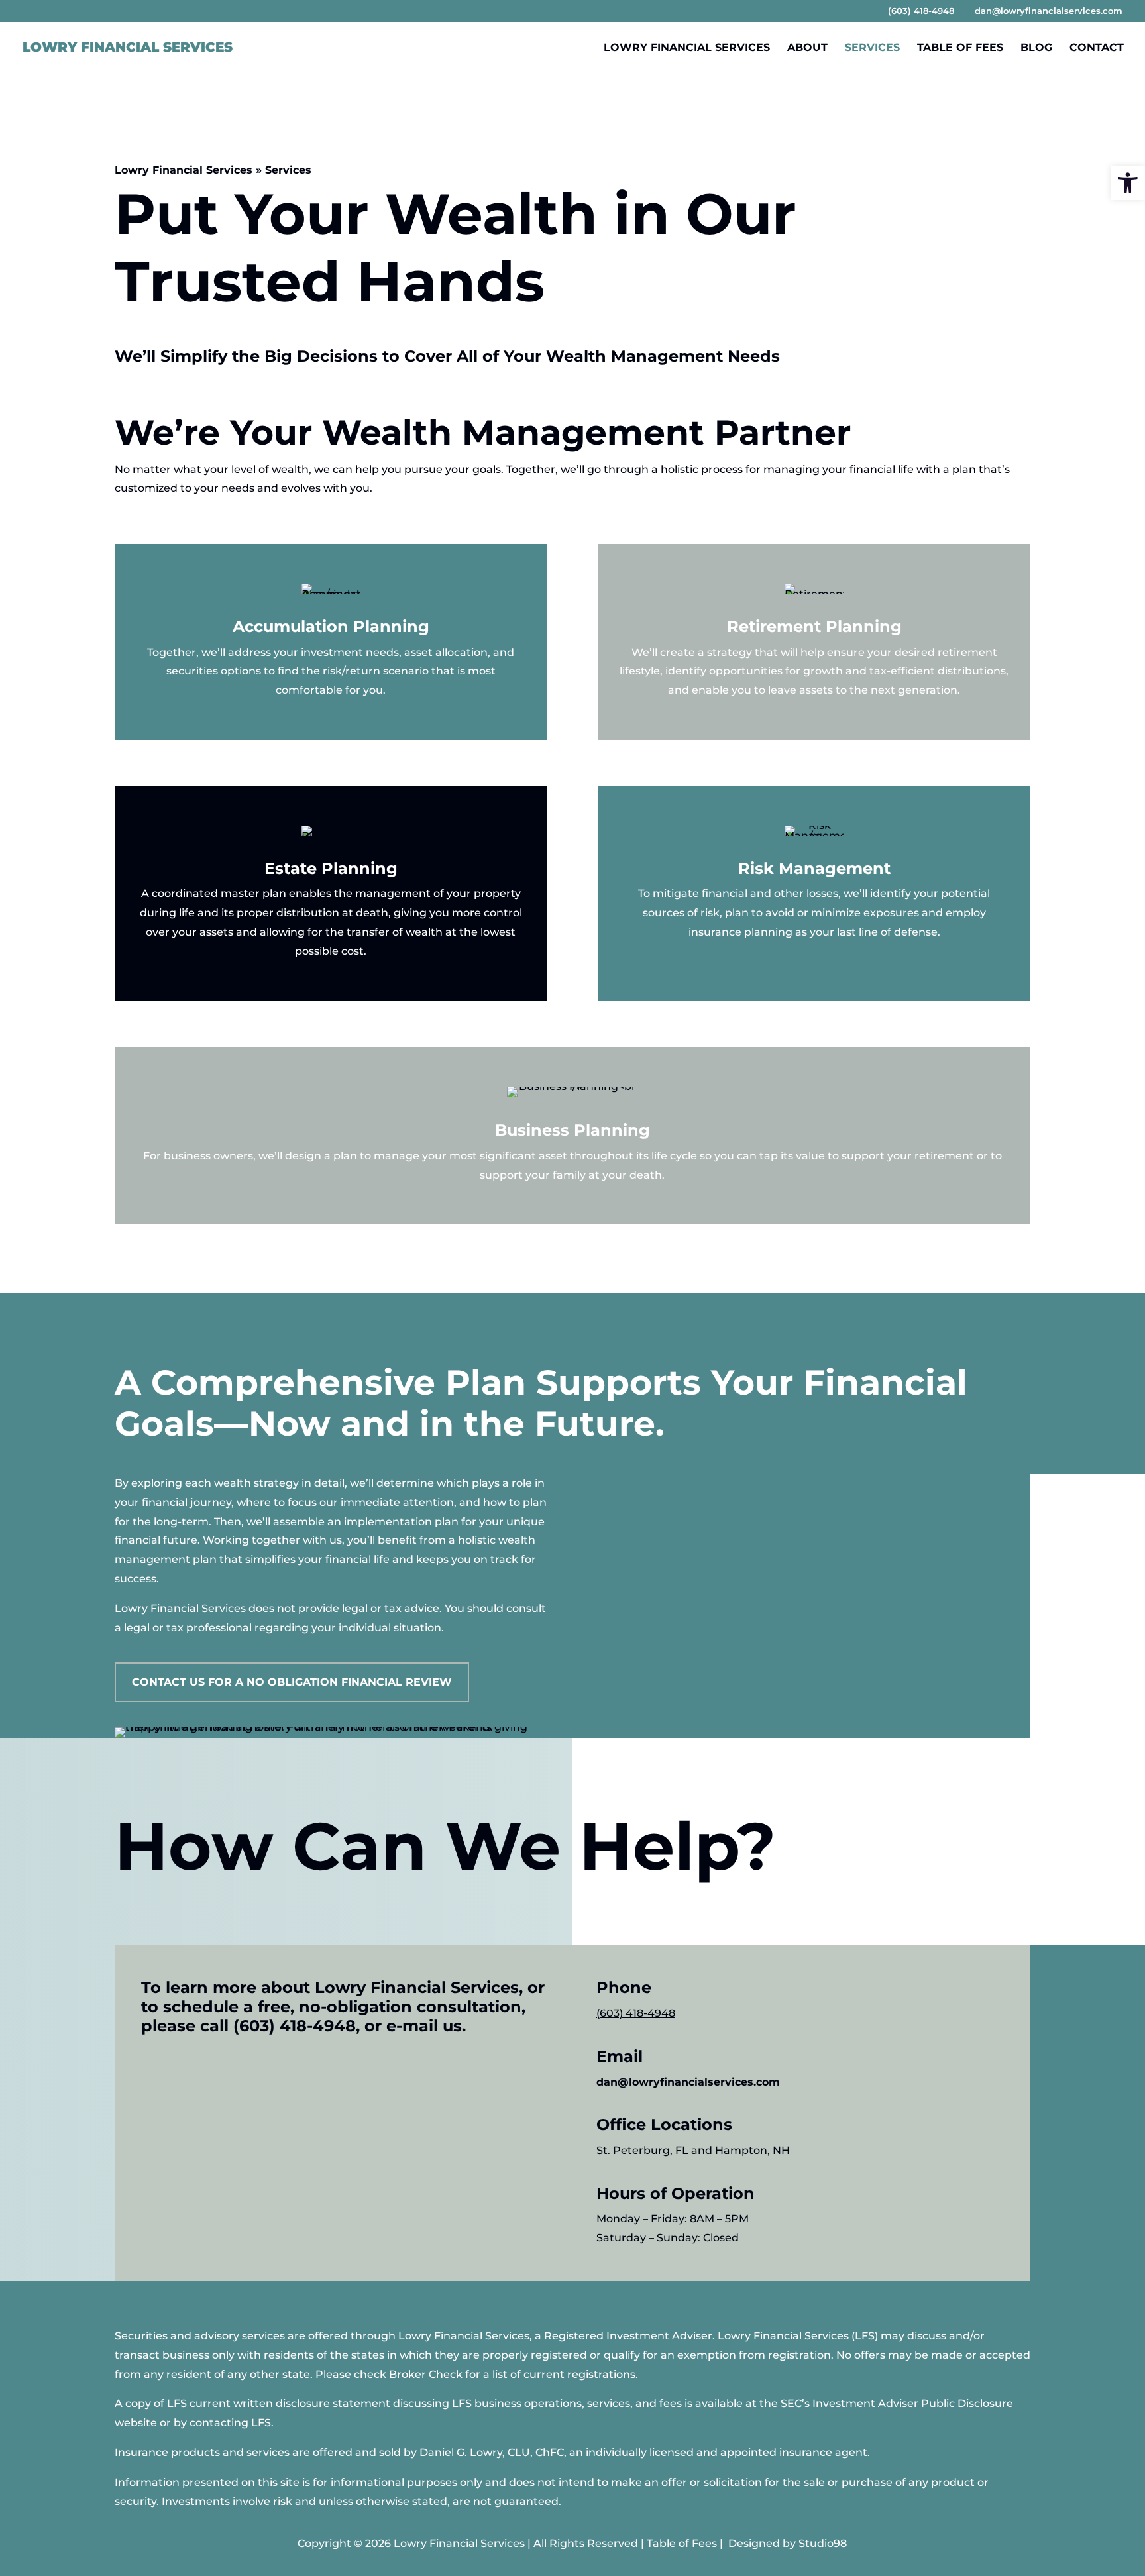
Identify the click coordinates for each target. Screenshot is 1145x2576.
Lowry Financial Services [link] (687, 48)
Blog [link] (1036, 48)
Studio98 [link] (823, 2543)
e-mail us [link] (424, 2026)
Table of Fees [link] (960, 48)
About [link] (807, 48)
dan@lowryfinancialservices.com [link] (688, 2082)
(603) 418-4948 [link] (295, 2026)
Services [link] (872, 48)
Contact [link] (1097, 48)
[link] (1128, 183)
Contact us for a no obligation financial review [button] (292, 1682)
